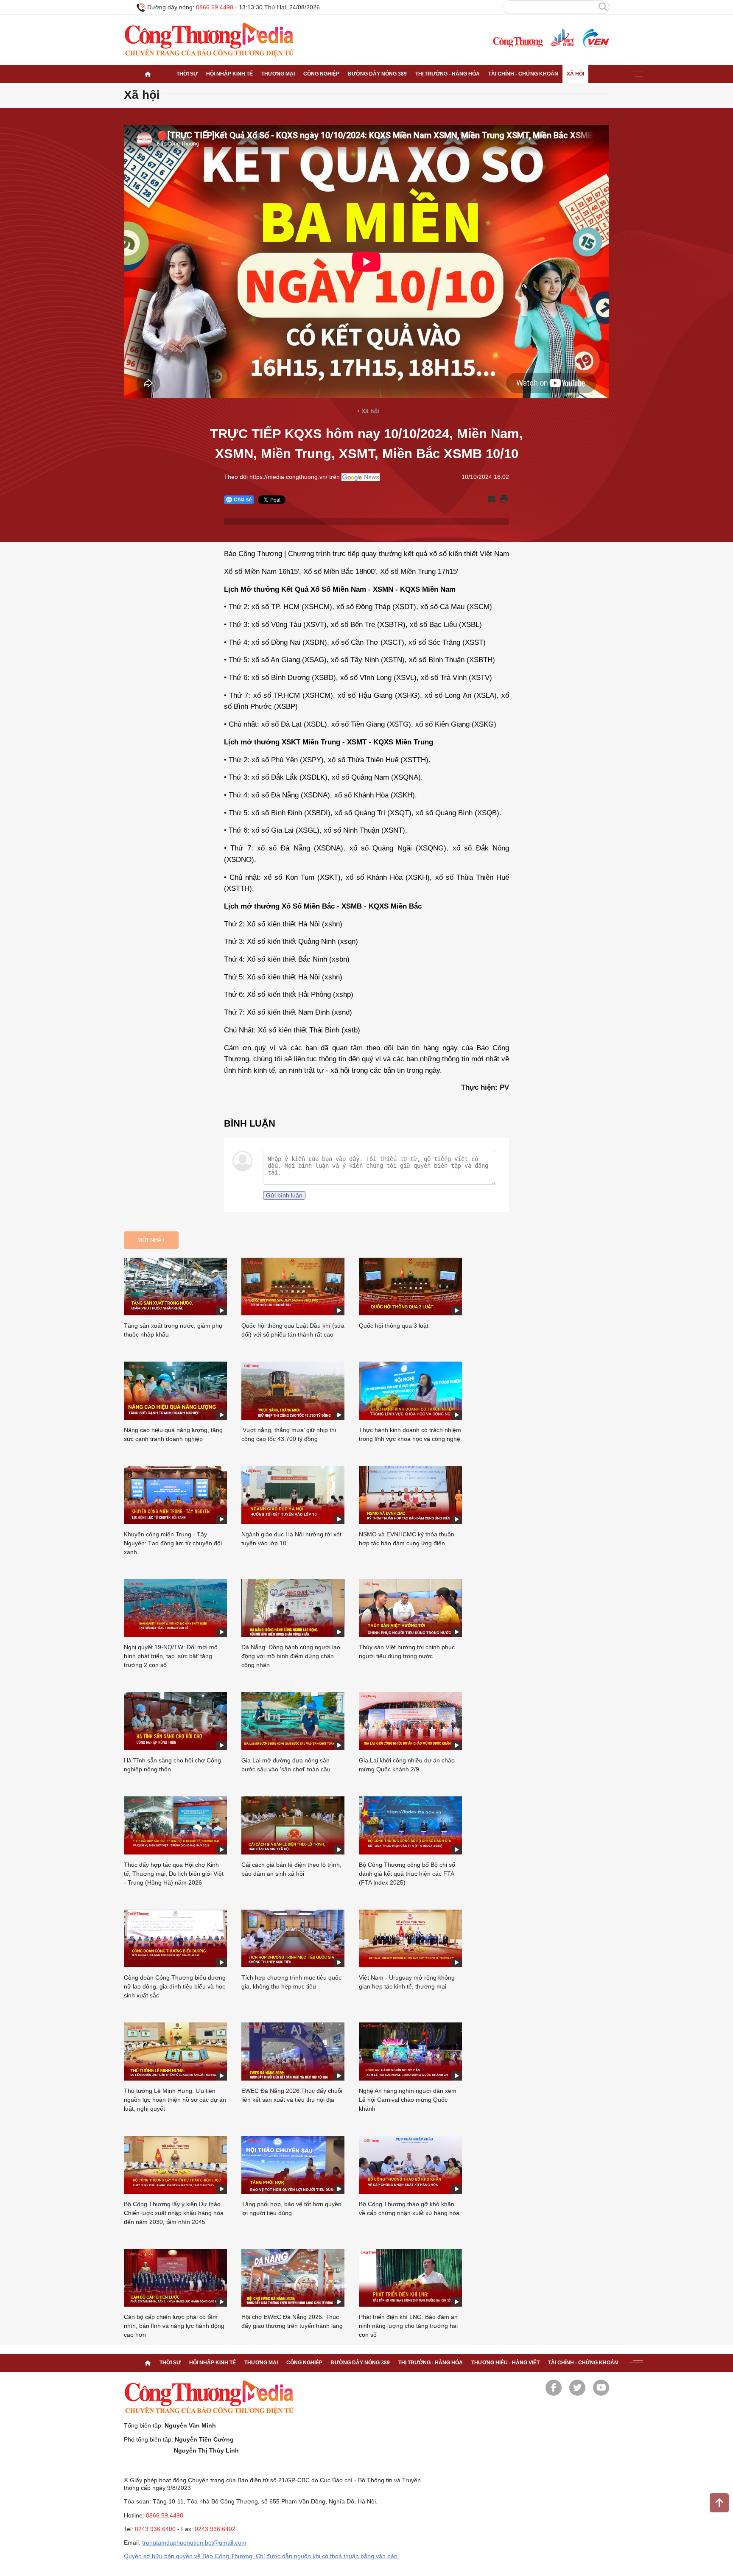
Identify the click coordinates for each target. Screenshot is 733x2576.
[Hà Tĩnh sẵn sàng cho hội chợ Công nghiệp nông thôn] (175, 1721)
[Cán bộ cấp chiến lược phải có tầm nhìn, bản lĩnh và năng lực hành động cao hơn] (175, 2278)
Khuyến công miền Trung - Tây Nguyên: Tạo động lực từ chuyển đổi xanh (173, 1543)
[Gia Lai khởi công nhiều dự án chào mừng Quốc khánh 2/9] (410, 1721)
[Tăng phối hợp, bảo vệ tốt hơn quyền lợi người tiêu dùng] (293, 2165)
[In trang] (504, 500)
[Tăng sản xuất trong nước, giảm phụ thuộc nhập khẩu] (175, 1287)
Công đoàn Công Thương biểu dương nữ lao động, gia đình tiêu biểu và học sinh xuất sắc (175, 1986)
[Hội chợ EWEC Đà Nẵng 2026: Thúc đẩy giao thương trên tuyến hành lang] (293, 2278)
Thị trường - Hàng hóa (448, 74)
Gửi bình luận (284, 1195)
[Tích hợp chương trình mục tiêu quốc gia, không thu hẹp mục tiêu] (293, 1939)
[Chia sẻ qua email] (492, 499)
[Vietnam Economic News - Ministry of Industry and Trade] (595, 38)
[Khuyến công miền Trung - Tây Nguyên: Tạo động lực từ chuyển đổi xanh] (175, 1495)
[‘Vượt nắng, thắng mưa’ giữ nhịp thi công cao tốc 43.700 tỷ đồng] (293, 1391)
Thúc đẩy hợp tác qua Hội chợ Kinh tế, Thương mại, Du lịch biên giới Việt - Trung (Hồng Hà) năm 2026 (174, 1874)
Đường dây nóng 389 (377, 74)
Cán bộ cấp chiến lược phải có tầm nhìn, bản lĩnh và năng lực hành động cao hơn (174, 2326)
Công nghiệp (321, 74)
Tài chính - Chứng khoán (523, 74)
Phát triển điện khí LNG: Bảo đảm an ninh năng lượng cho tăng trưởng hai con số (408, 2326)
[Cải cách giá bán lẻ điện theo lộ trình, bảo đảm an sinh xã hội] (293, 1825)
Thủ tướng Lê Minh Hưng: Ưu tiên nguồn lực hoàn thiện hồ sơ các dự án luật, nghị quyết (175, 2100)
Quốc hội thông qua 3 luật (394, 1326)
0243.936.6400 (155, 2529)
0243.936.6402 (215, 2529)
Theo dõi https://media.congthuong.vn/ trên (282, 477)
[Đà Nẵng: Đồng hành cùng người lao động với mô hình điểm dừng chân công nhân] (293, 1608)
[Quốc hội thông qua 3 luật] (410, 1287)
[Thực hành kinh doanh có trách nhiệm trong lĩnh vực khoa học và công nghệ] (410, 1391)
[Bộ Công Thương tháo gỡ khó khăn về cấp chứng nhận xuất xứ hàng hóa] (410, 2165)
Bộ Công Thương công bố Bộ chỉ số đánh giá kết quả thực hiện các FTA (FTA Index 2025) (407, 1874)
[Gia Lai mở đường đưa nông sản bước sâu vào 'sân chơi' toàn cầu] (293, 1721)
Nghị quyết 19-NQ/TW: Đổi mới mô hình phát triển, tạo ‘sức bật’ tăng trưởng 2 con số (171, 1656)
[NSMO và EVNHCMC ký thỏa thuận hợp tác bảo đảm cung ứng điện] (410, 1495)
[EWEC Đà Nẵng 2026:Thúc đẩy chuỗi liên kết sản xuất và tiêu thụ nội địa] (293, 2052)
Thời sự (187, 74)
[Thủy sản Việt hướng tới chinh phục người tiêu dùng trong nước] (410, 1608)
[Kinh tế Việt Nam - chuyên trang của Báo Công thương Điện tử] (562, 38)
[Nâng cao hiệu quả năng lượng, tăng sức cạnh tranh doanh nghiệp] (175, 1391)
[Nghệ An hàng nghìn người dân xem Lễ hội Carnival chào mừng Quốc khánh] (410, 2052)
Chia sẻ (243, 500)
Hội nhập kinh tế (229, 74)
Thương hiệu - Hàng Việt (505, 2363)
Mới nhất (151, 1240)
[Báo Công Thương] (518, 42)
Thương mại (278, 74)
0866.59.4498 (215, 7)
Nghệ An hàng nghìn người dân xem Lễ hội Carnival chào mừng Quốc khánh (408, 2100)
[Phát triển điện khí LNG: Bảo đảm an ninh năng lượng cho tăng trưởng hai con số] (410, 2278)
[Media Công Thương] (210, 40)
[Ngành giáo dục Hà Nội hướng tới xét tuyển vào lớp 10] (293, 1495)
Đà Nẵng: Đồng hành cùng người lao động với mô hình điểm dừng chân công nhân (291, 1656)
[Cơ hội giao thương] (148, 74)
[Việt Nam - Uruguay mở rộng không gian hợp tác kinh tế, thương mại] (410, 1939)
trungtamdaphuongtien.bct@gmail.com (194, 2542)
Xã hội (575, 74)
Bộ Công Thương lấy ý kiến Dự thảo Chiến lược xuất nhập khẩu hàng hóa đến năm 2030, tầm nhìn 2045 (174, 2213)
